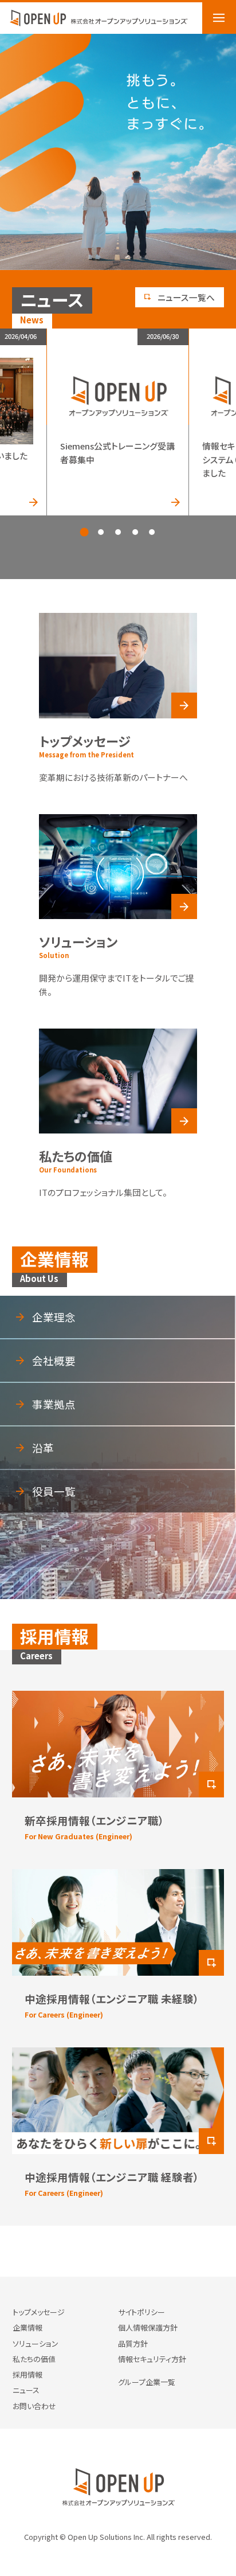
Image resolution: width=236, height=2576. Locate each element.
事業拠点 (54, 1404)
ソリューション (36, 2344)
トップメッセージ (39, 2312)
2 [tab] (101, 532)
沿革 (43, 1448)
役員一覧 (54, 1491)
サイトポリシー (141, 2312)
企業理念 (54, 1317)
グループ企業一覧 (147, 2382)
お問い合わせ (34, 2406)
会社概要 (54, 1361)
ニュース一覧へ (186, 297)
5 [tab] (152, 532)
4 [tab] (135, 532)
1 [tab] (84, 532)
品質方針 (133, 2344)
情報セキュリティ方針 (152, 2359)
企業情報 (27, 2327)
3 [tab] (118, 532)
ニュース (26, 2390)
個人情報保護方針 (148, 2327)
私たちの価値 (34, 2359)
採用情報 (27, 2374)
